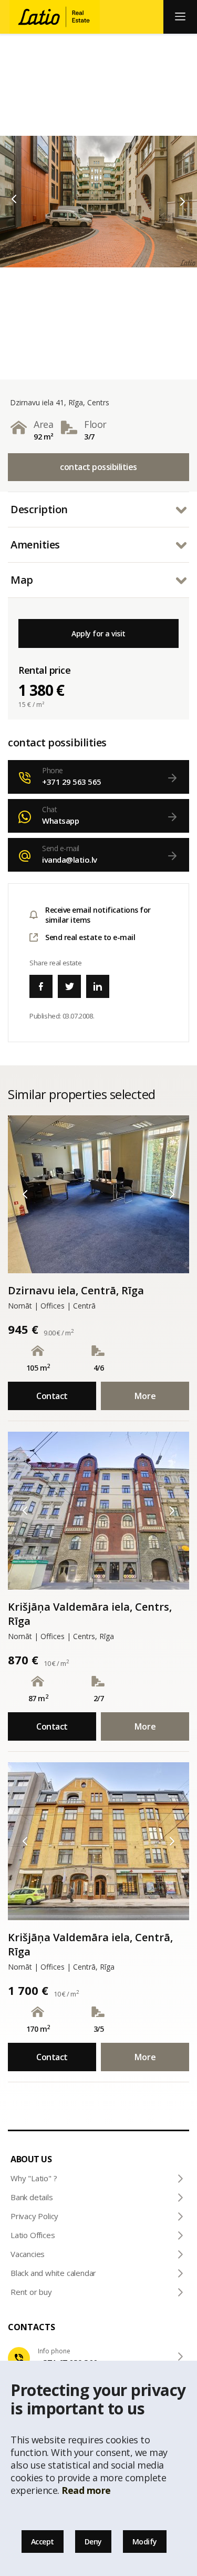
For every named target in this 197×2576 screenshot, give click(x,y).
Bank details (32, 2197)
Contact (52, 1396)
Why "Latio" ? (34, 2178)
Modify (145, 2542)
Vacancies (28, 2254)
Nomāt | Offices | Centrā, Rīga (61, 1967)
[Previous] (14, 199)
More (145, 1396)
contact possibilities (98, 467)
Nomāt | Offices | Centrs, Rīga (61, 1636)
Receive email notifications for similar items (98, 915)
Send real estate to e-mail (90, 937)
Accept (43, 2542)
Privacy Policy (34, 2216)
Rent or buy (31, 2292)
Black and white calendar (53, 2273)
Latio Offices (33, 2235)
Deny (93, 2542)
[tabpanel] (98, 202)
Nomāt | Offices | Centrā (52, 1306)
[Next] (183, 202)
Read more (86, 2490)
